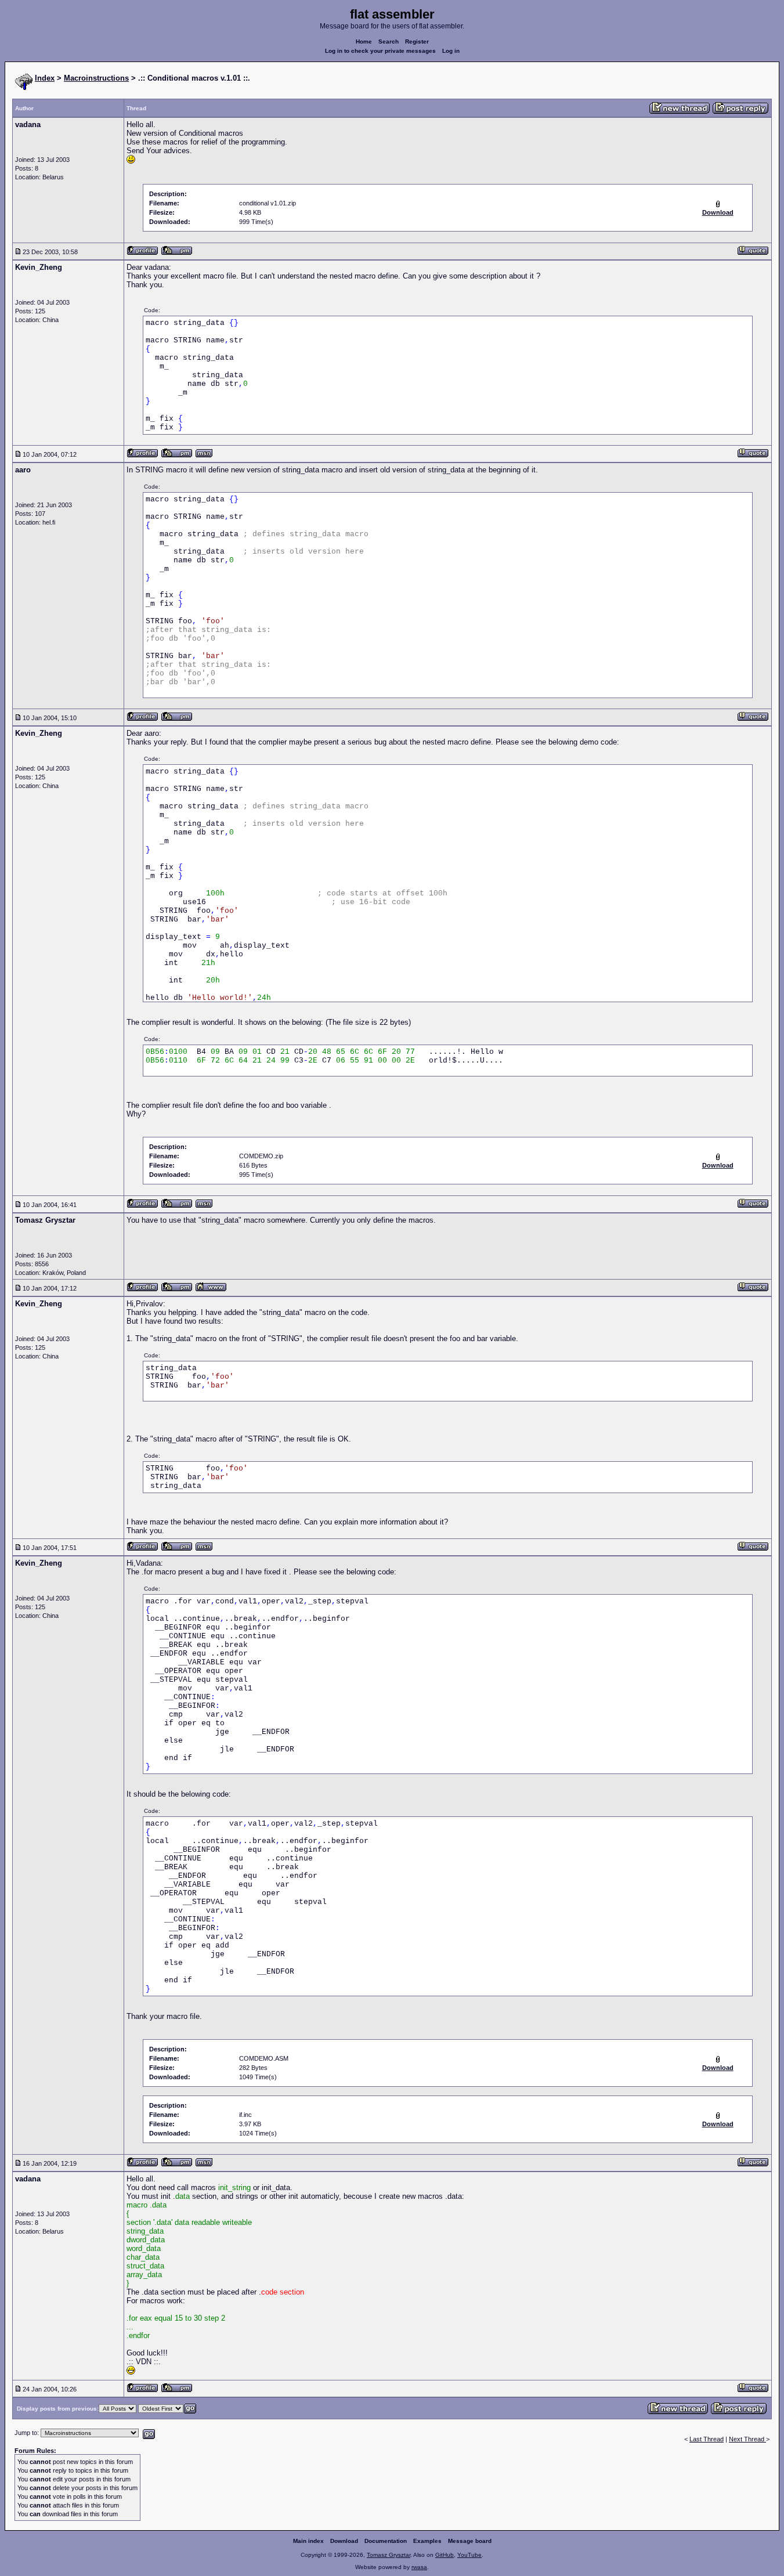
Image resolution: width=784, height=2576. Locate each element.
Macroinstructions (96, 78)
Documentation (386, 2541)
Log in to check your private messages (380, 51)
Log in (451, 51)
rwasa (419, 2567)
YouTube (469, 2555)
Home (364, 41)
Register (417, 41)
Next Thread (747, 2439)
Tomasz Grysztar (389, 2555)
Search (389, 41)
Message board (470, 2541)
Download (344, 2541)
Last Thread (707, 2439)
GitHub (445, 2555)
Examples (427, 2541)
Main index (308, 2541)
